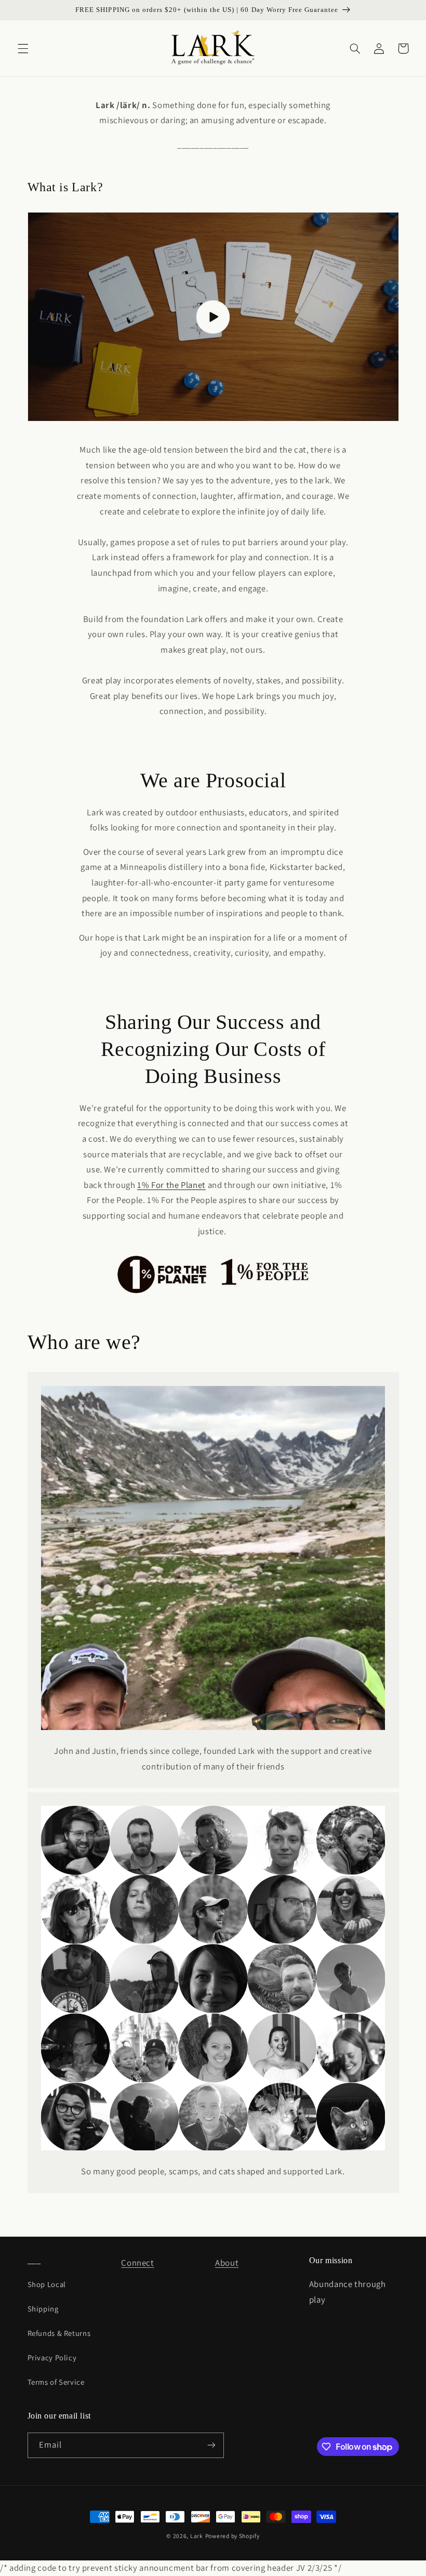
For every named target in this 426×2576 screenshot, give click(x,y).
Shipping (43, 2309)
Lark (197, 2536)
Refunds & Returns (59, 2333)
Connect (137, 2263)
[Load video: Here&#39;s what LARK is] (213, 317)
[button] (23, 48)
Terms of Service (56, 2382)
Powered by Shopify (232, 2536)
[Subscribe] (211, 2445)
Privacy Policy (52, 2357)
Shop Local (47, 2284)
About (227, 2263)
